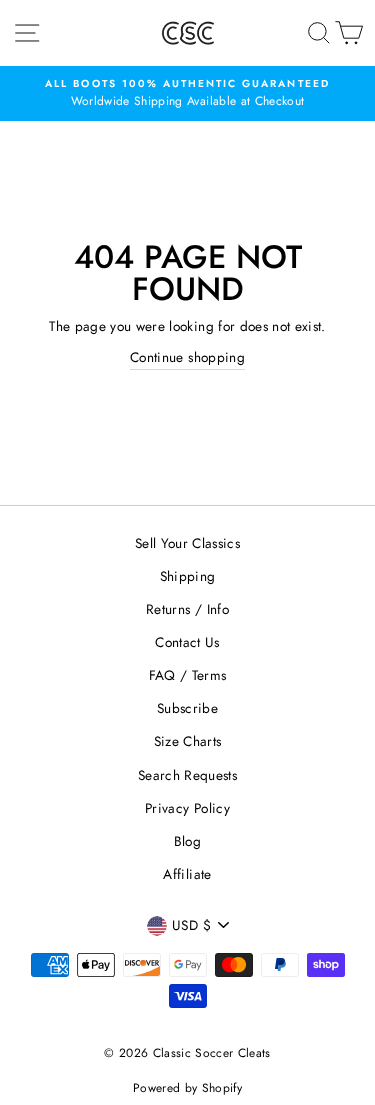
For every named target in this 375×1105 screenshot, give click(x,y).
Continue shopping (187, 357)
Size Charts (188, 741)
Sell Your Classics (187, 543)
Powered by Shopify (187, 1088)
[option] (187, 94)
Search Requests (187, 775)
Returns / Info (187, 609)
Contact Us (187, 642)
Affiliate (187, 874)
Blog (187, 841)
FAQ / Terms (188, 675)
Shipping (188, 576)
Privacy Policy (187, 808)
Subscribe (187, 708)
